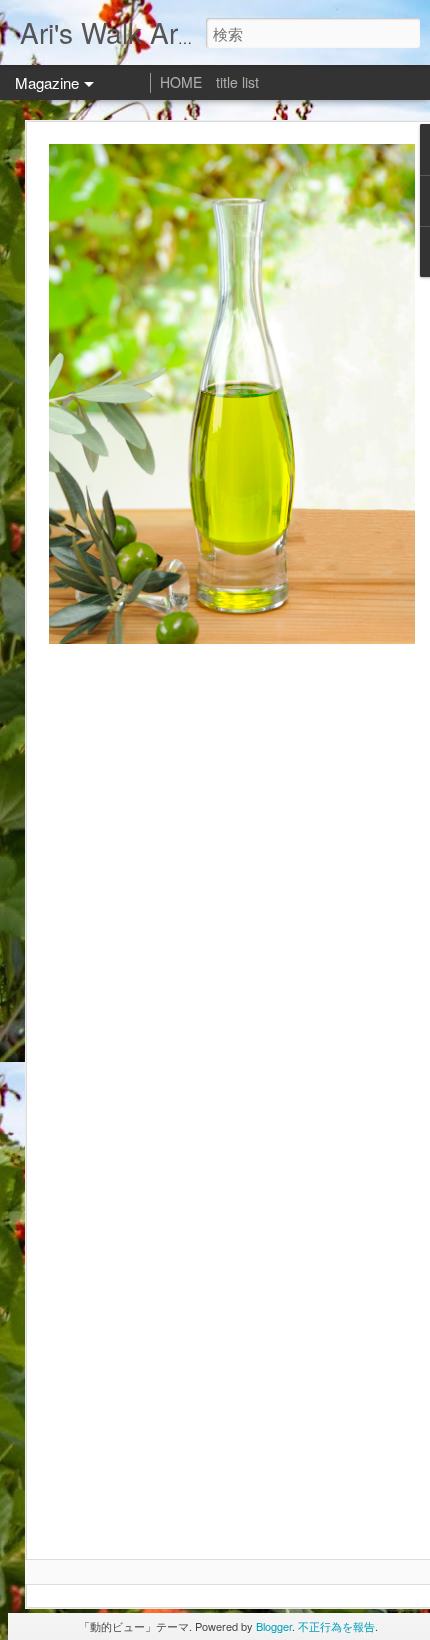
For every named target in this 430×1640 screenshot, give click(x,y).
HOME (181, 82)
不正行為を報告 (336, 1626)
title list (237, 82)
